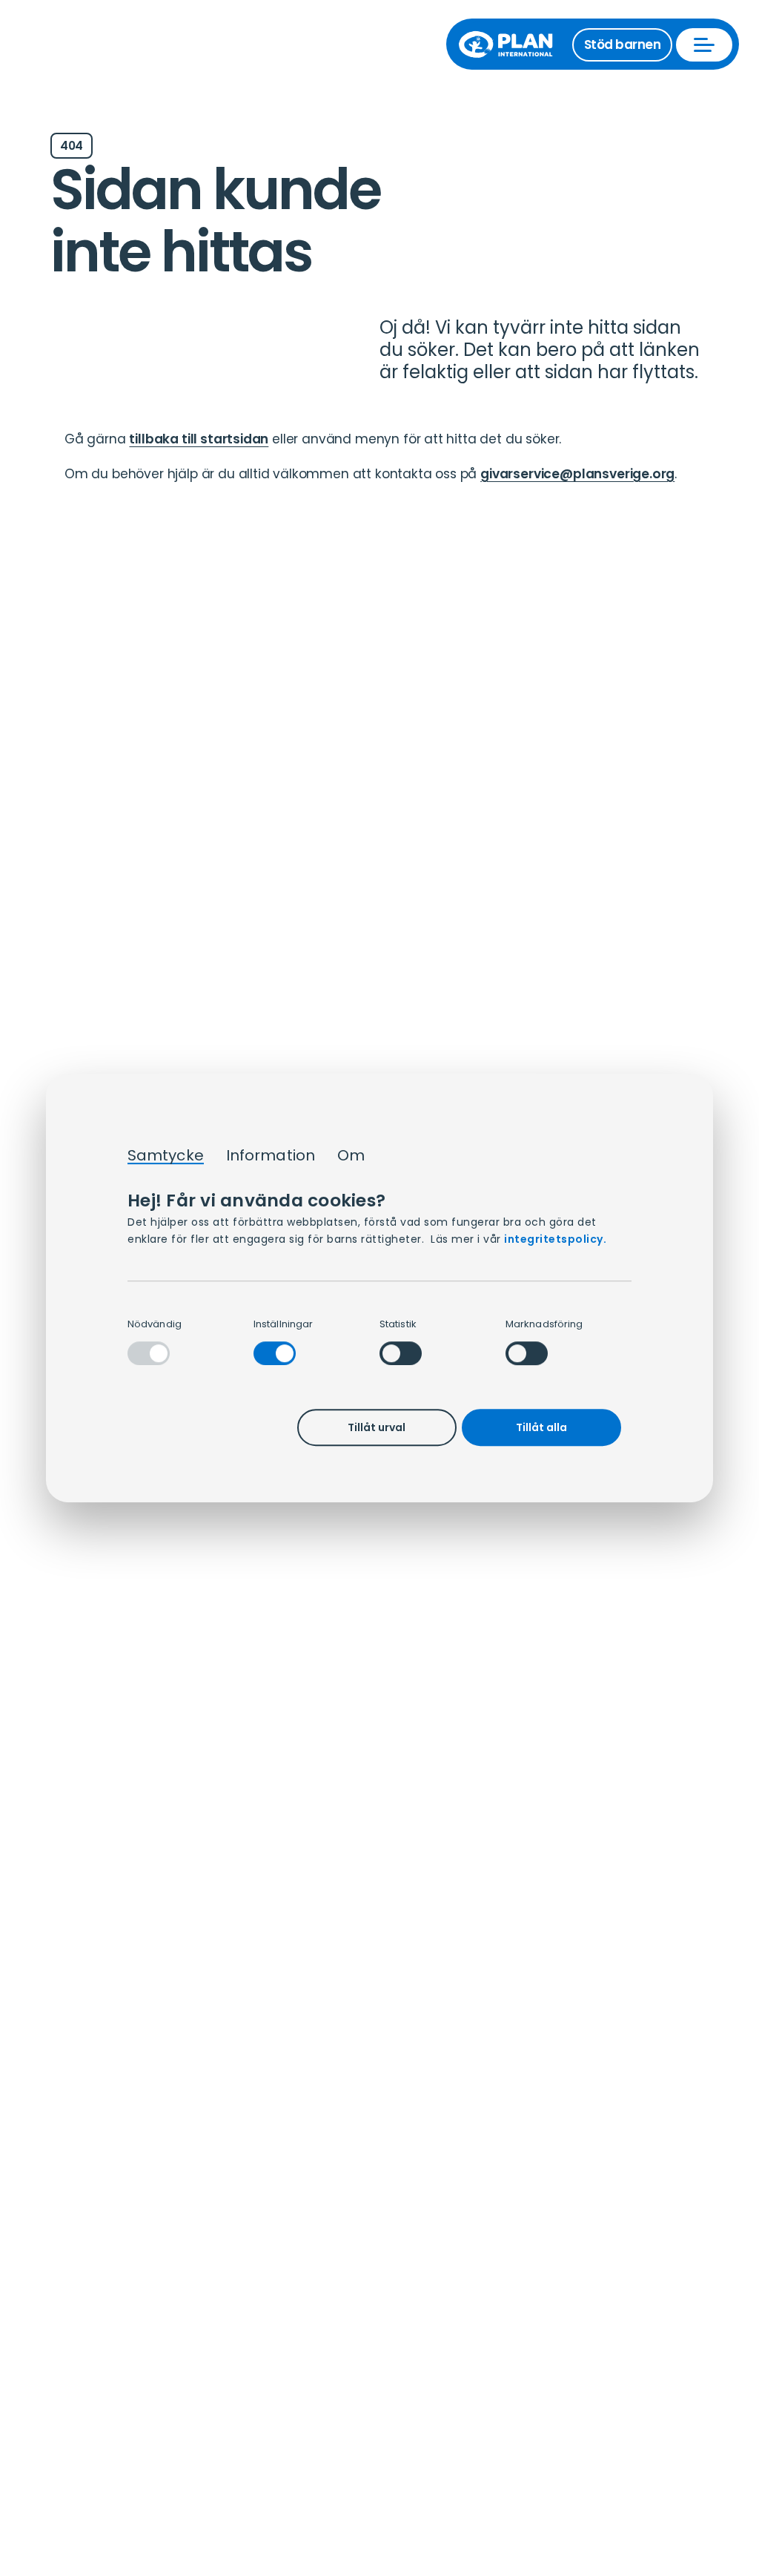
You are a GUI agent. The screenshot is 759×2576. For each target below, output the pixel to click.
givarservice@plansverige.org (577, 474)
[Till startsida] (513, 44)
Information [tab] (271, 1156)
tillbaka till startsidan (199, 439)
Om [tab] (351, 1156)
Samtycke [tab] (166, 1156)
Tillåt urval (377, 1427)
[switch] (275, 1353)
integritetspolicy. (555, 1239)
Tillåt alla (541, 1427)
